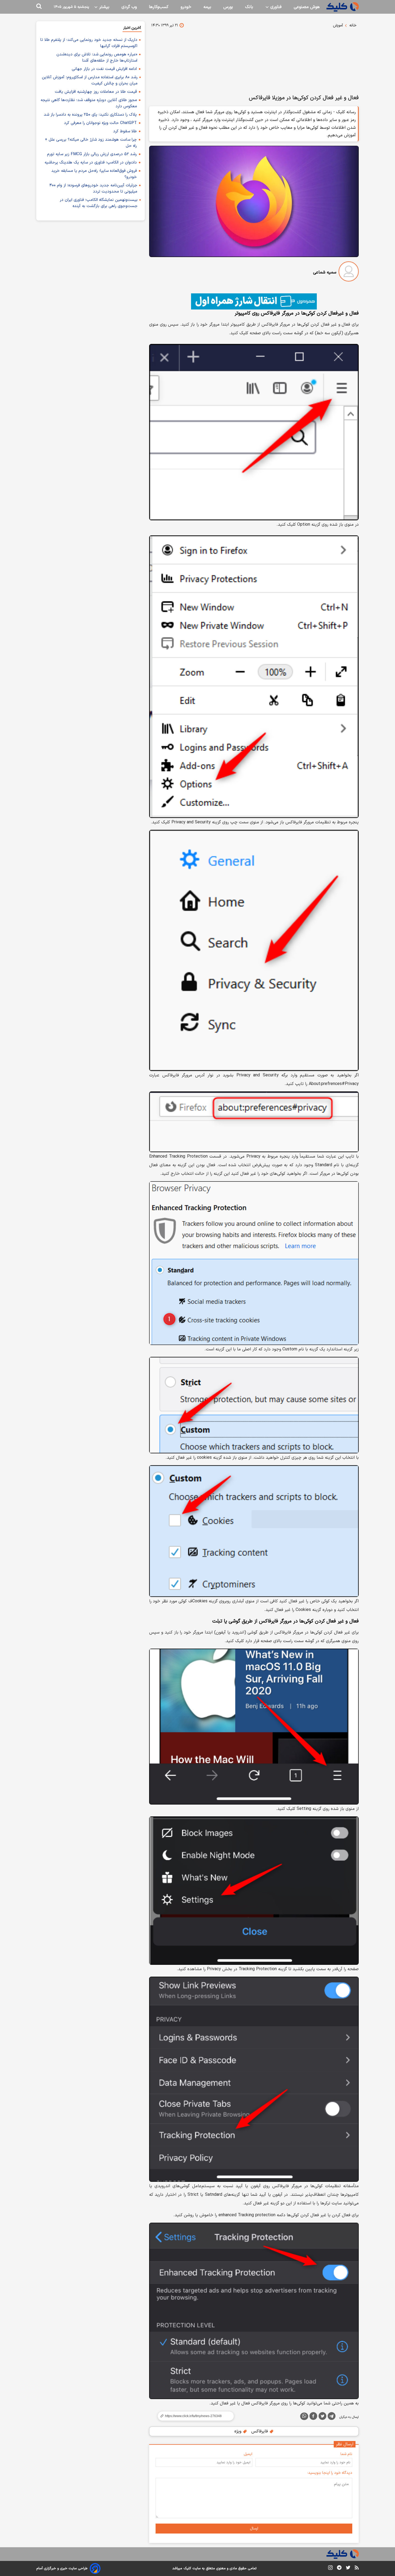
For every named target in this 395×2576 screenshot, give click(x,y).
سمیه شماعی (325, 272)
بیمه (207, 7)
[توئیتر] (322, 2417)
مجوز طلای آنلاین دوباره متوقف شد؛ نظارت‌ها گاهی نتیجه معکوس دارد (89, 103)
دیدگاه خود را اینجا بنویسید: (330, 2473)
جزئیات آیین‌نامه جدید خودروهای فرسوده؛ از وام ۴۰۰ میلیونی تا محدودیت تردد (93, 188)
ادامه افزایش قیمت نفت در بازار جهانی (104, 69)
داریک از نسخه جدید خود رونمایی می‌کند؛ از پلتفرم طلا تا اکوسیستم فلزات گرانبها (89, 43)
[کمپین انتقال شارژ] (254, 301)
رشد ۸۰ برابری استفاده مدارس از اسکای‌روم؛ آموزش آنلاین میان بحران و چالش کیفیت (90, 80)
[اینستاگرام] (330, 2569)
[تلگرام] (332, 2417)
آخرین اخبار (132, 28)
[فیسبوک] (313, 2417)
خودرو (186, 7)
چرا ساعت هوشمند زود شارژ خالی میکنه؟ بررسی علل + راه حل (91, 143)
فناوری (275, 7)
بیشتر (104, 7)
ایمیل (248, 2454)
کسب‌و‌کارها (159, 7)
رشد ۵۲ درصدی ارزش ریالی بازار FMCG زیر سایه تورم (92, 154)
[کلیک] (343, 7)
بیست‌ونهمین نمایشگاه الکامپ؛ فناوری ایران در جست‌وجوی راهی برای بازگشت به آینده (99, 203)
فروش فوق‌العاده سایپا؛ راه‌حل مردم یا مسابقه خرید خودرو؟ (94, 174)
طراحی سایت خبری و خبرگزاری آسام (62, 2568)
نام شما (346, 2454)
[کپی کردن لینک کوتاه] (193, 2416)
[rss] (357, 2568)
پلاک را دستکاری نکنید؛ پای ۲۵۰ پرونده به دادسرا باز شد (90, 115)
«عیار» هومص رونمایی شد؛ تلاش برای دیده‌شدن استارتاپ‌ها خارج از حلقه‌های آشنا (97, 58)
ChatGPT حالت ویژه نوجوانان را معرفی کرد (100, 123)
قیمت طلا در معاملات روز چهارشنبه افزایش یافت (96, 92)
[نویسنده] (349, 273)
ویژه (238, 2431)
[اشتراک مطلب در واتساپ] (304, 2416)
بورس (228, 7)
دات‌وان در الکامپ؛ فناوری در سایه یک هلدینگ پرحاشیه (91, 163)
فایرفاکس (260, 2431)
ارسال (254, 2529)
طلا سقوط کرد (125, 131)
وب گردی (129, 7)
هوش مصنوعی (307, 7)
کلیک (187, 2568)
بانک (249, 7)
